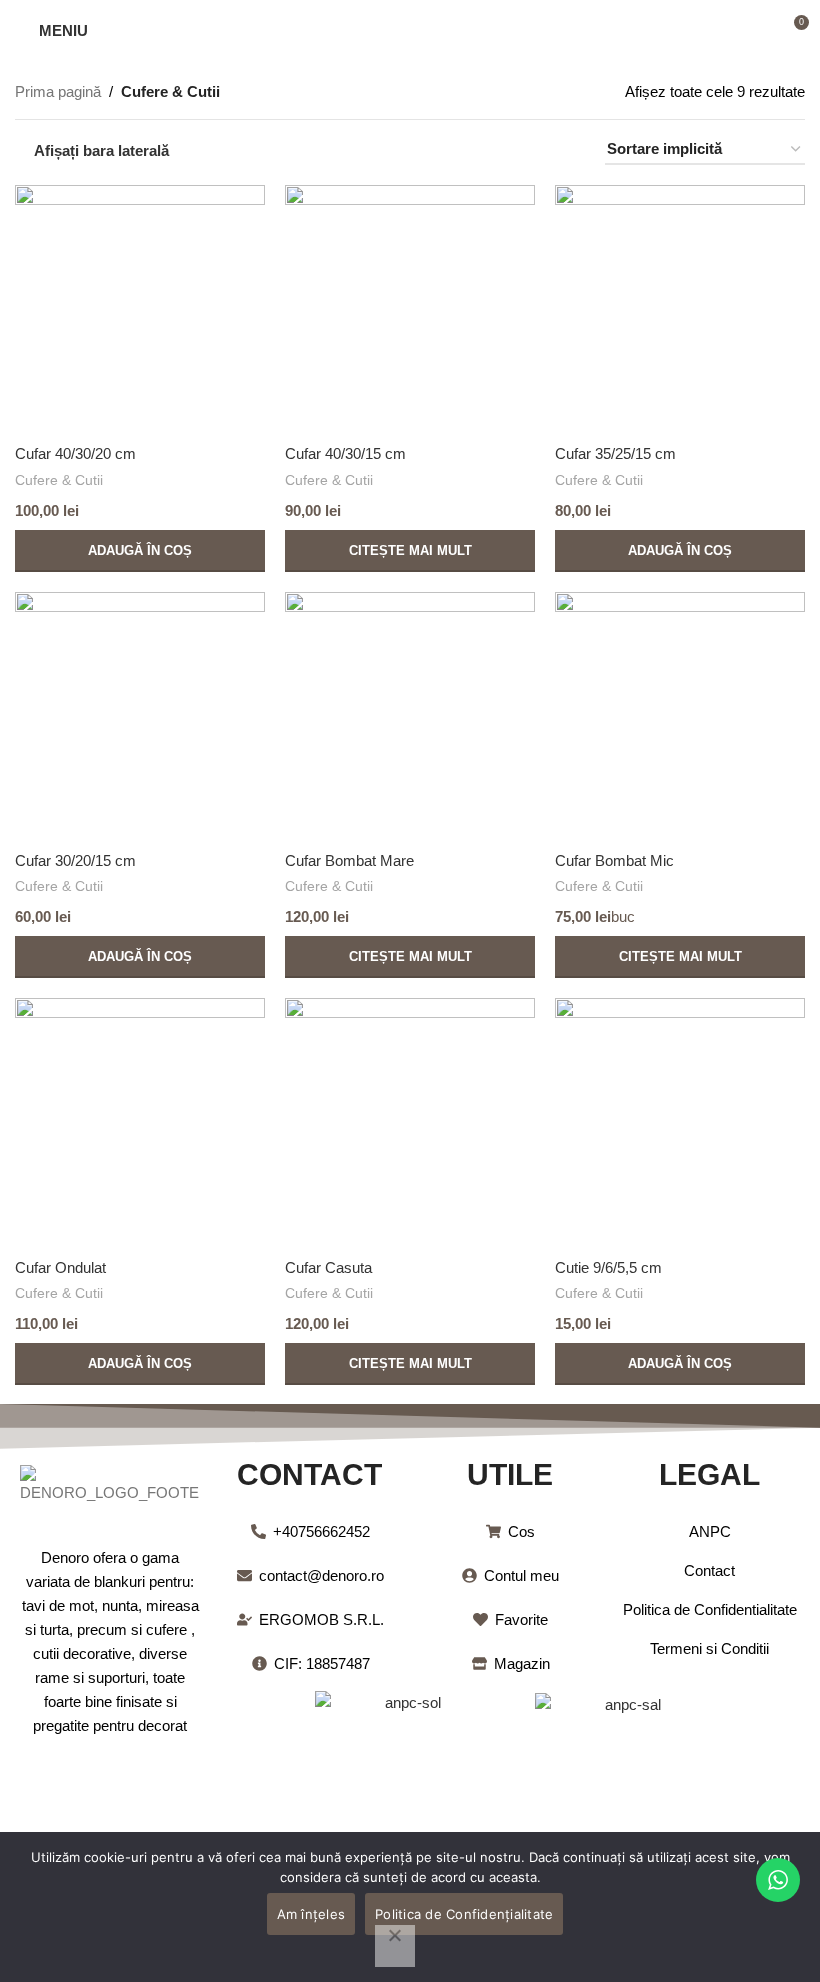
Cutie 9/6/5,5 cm (608, 1267)
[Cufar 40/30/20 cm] (140, 309)
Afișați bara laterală (101, 150)
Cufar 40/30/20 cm (75, 453)
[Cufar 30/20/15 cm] (140, 716)
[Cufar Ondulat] (140, 1122)
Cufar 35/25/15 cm (615, 453)
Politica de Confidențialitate (464, 1914)
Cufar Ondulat (60, 1267)
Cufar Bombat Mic (614, 860)
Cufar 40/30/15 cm (345, 453)
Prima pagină (58, 91)
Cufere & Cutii (59, 480)
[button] (140, 551)
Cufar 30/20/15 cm (75, 860)
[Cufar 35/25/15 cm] (680, 309)
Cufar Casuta (328, 1267)
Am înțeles (311, 1914)
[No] (395, 1946)
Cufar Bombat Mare (349, 860)
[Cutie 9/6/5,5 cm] (680, 1122)
